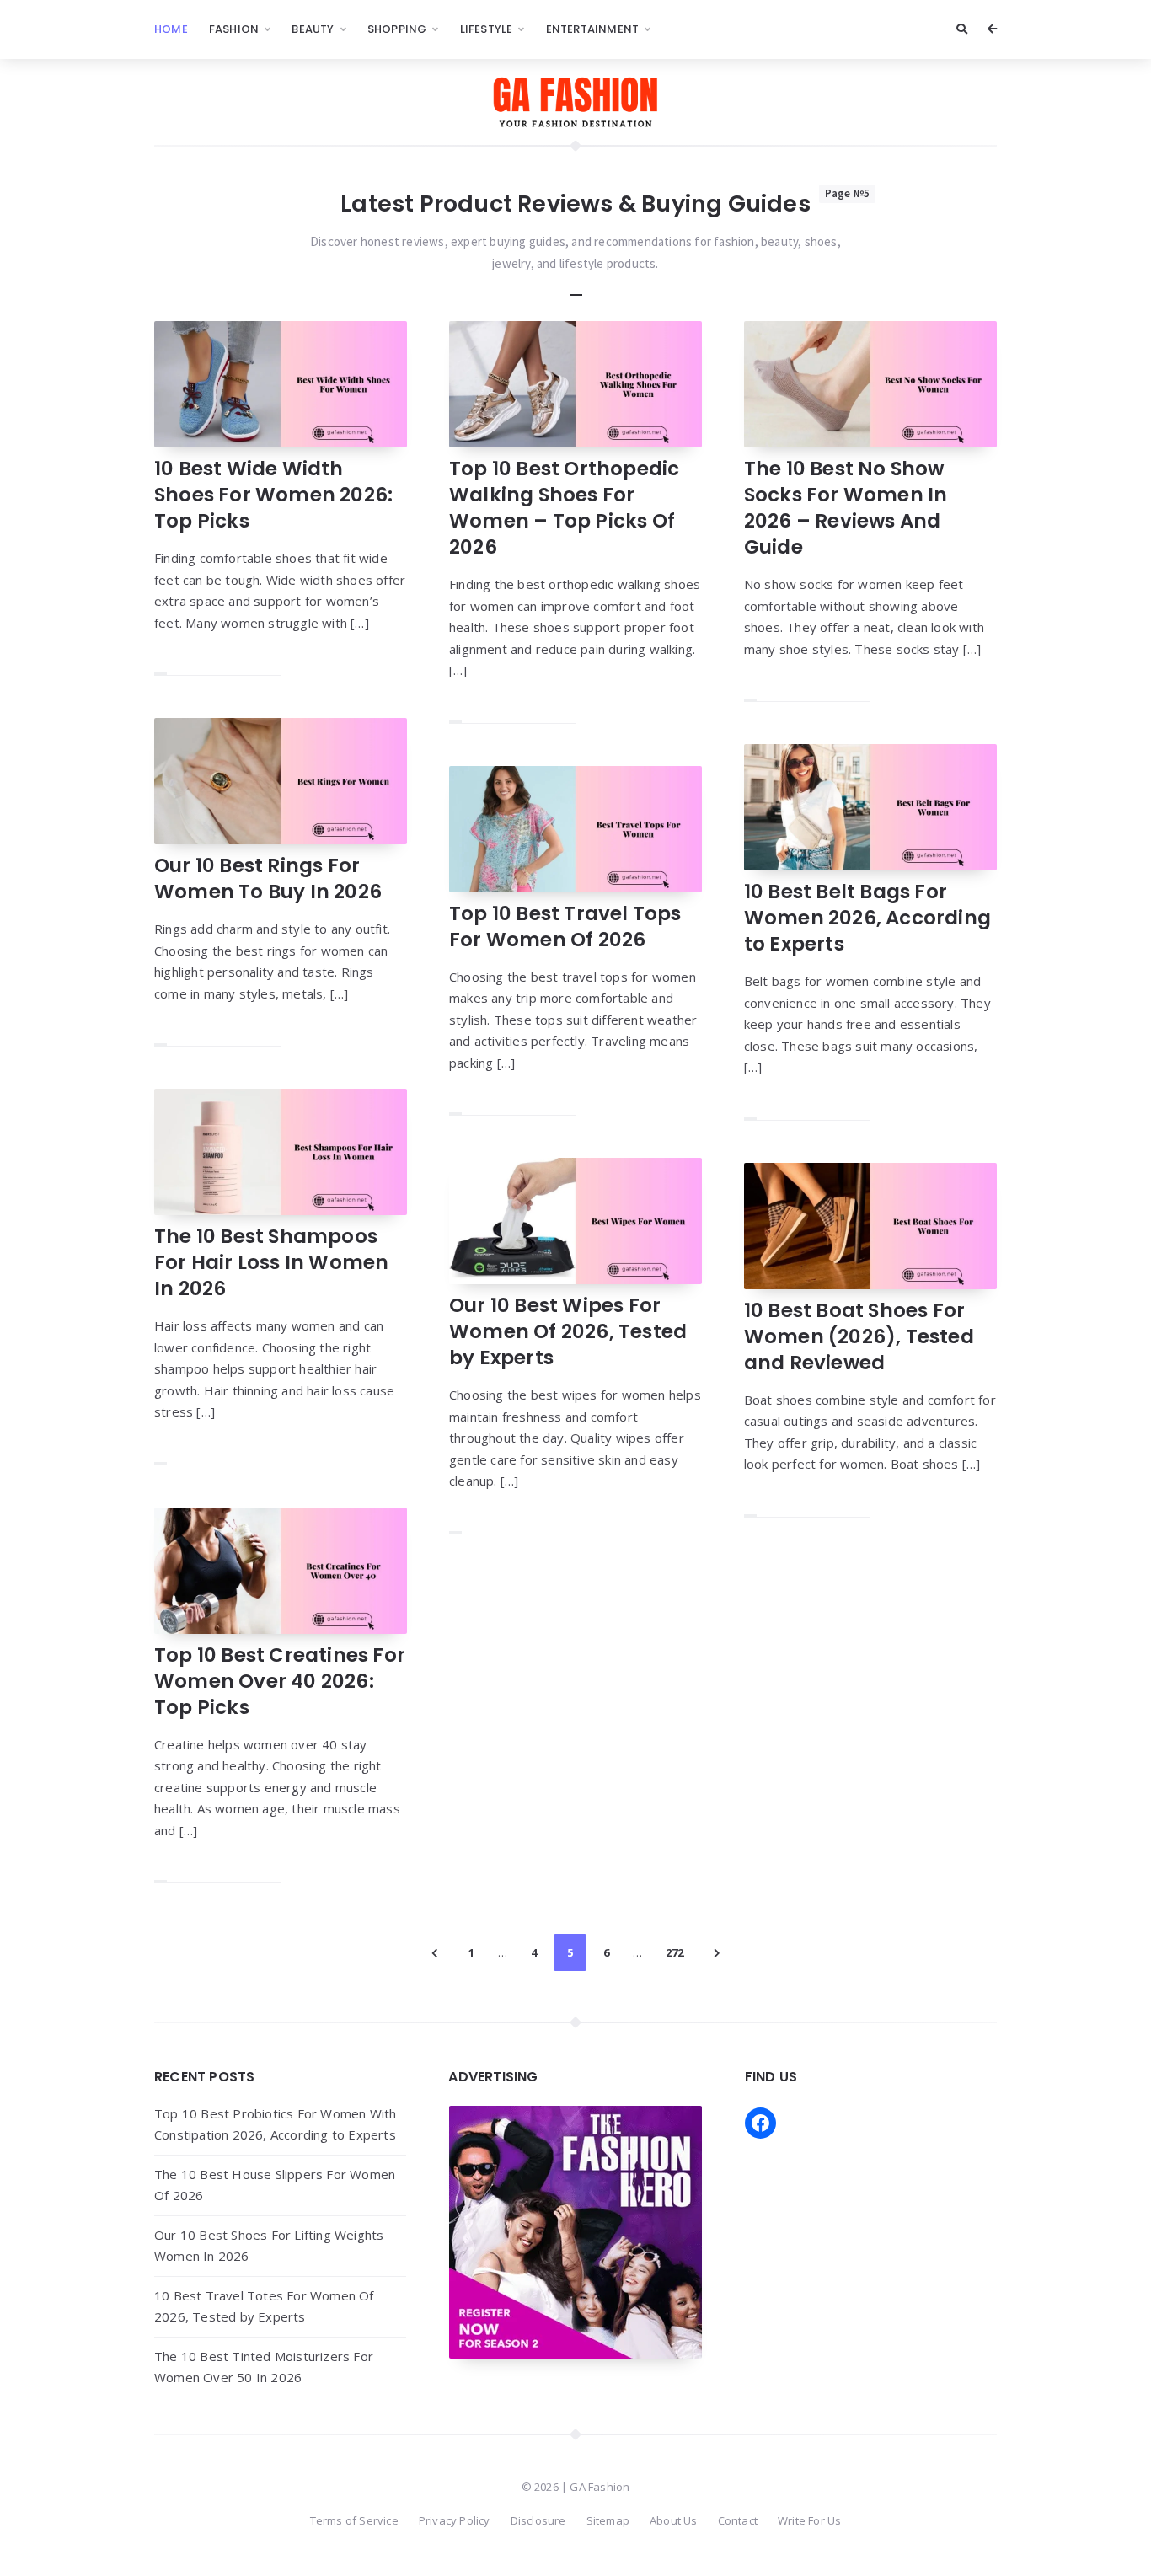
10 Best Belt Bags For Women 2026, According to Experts (867, 918)
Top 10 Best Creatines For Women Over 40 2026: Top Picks (280, 1681)
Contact (738, 2520)
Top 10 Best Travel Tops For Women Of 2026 (565, 927)
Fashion (234, 29)
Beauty (313, 29)
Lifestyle (487, 29)
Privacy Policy (455, 2520)
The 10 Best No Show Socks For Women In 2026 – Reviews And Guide (846, 508)
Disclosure (538, 2520)
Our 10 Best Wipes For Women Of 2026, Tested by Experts (568, 1331)
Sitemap (608, 2520)
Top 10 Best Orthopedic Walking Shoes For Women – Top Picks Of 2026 (564, 508)
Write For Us (809, 2520)
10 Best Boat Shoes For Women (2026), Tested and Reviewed (859, 1336)
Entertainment (593, 29)
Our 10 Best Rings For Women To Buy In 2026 (268, 878)
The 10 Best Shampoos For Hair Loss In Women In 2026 (271, 1262)
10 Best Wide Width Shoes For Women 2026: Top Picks (273, 495)
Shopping (397, 29)
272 (675, 1952)
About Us (674, 2520)
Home (171, 29)
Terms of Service (354, 2520)
